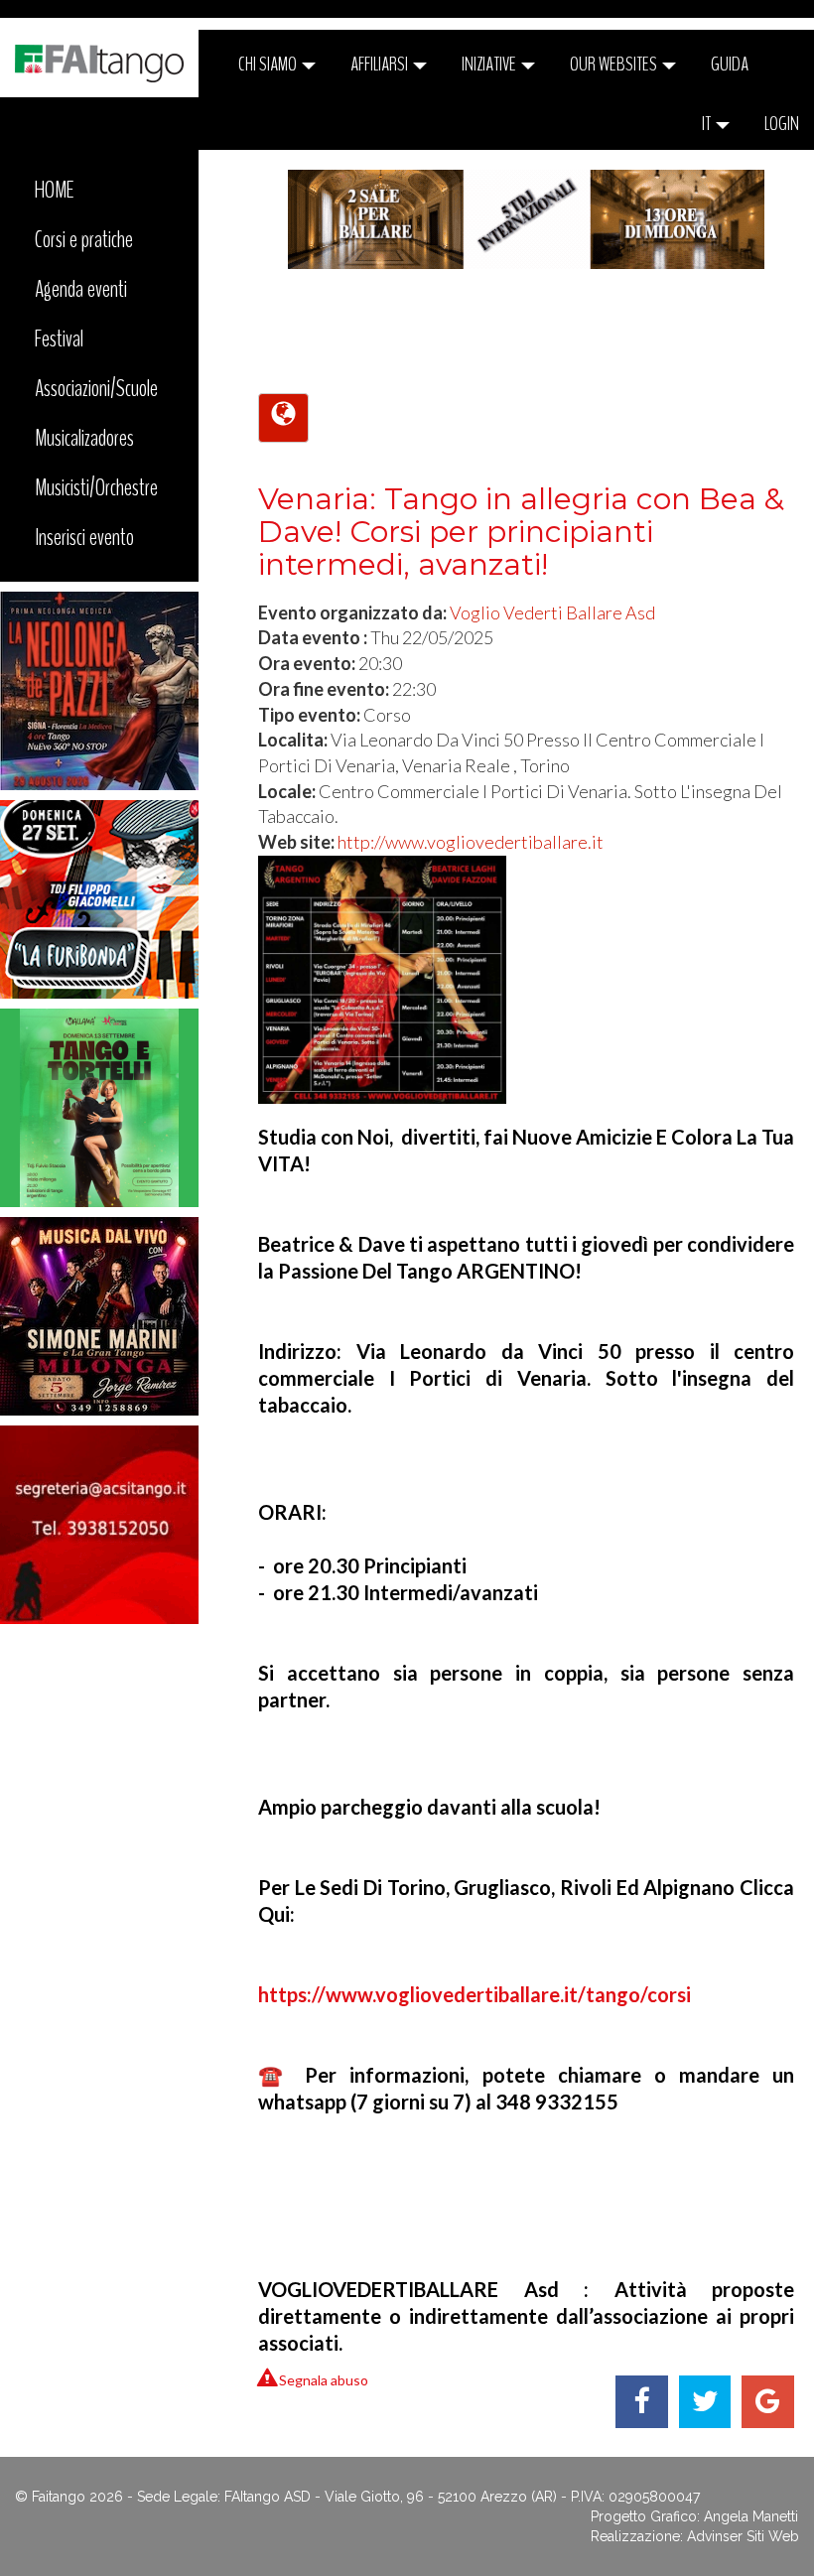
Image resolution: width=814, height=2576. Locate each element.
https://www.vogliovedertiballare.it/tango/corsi (475, 1994)
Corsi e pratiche (84, 239)
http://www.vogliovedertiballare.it (471, 842)
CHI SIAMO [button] (269, 64)
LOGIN (782, 124)
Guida (730, 64)
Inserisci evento (84, 537)
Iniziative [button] (490, 64)
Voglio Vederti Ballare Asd (552, 612)
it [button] (708, 124)
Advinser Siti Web (743, 2536)
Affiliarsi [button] (381, 64)
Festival (59, 339)
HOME (55, 190)
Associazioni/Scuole (96, 388)
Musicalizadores (84, 438)
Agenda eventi (81, 289)
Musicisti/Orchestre (96, 487)
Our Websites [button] (615, 64)
